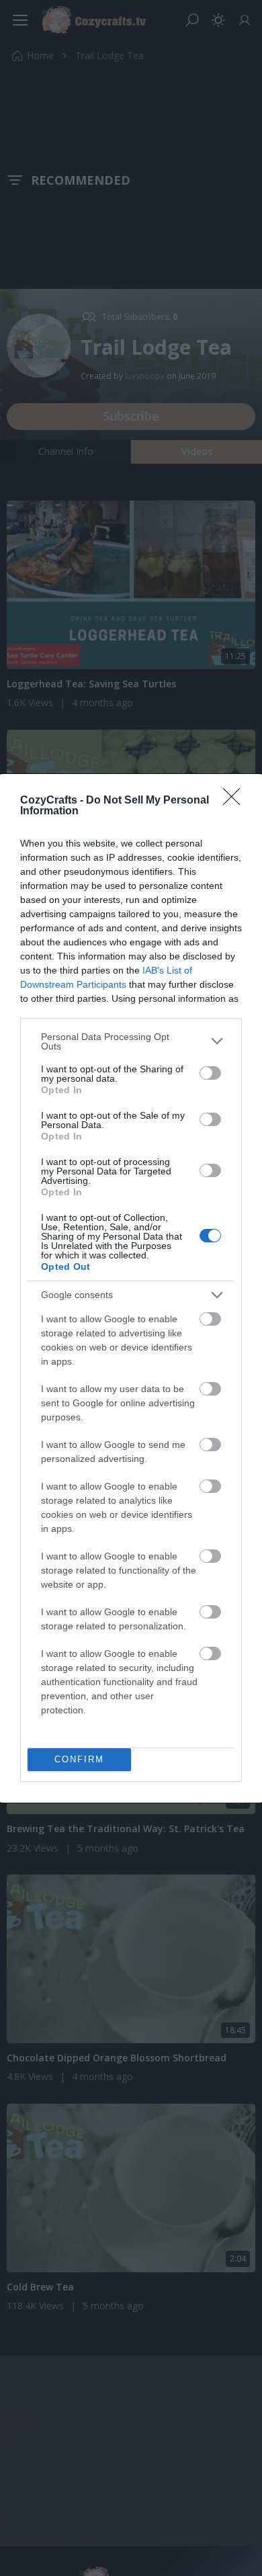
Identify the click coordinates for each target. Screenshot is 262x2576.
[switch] (210, 1073)
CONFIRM (79, 1759)
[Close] (236, 801)
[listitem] (131, 1041)
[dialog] (131, 1288)
